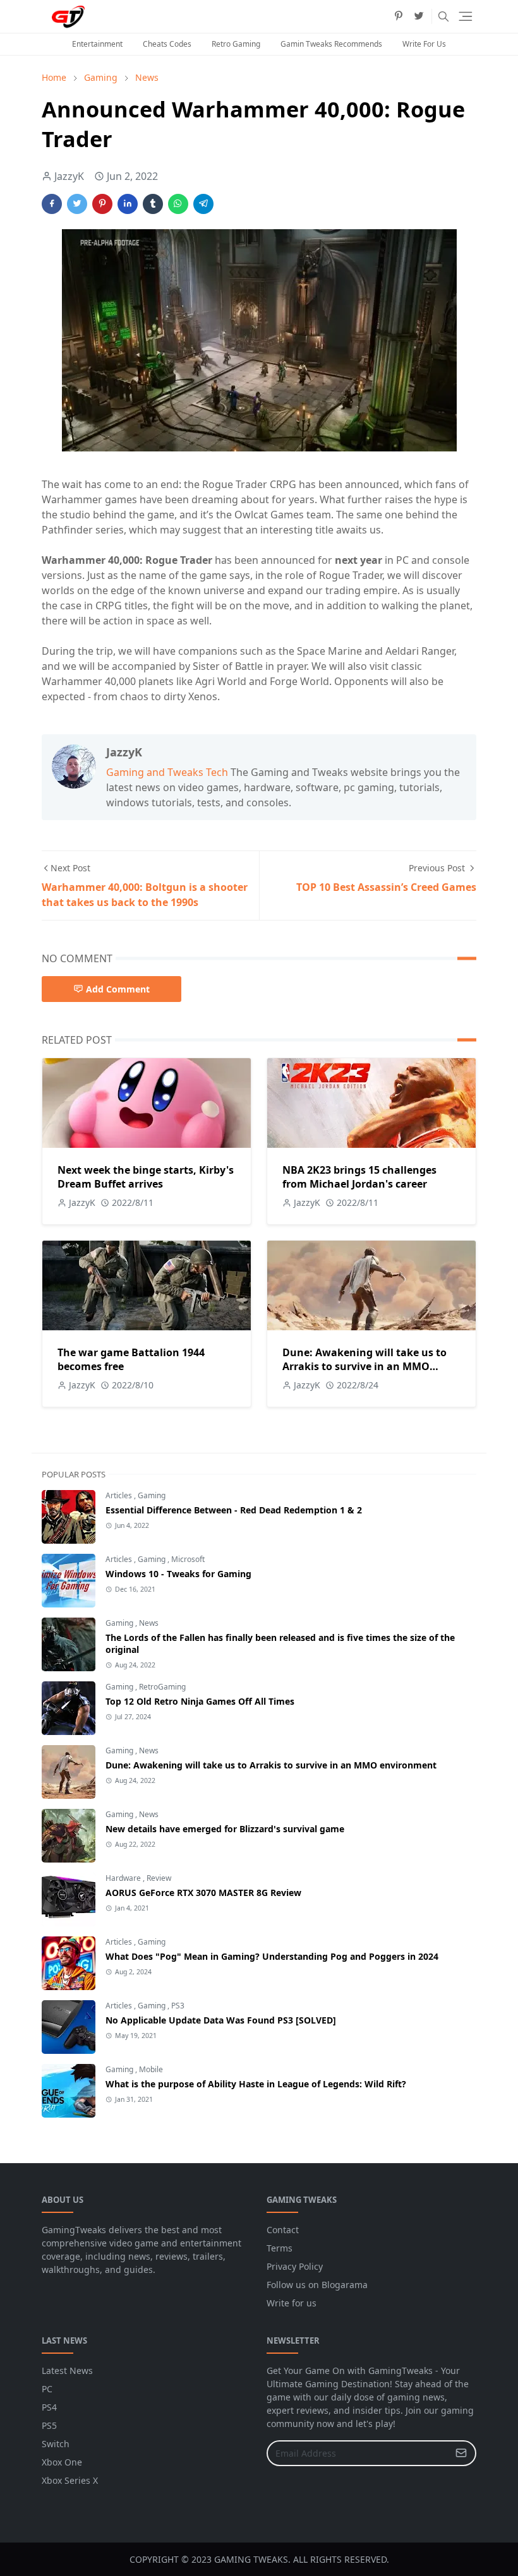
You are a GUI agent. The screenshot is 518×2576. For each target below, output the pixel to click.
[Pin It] (102, 204)
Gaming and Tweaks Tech (167, 772)
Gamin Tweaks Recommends (331, 44)
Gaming (152, 1495)
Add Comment (118, 989)
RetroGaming (162, 1687)
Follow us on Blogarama (317, 2285)
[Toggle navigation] (466, 16)
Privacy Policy (295, 2266)
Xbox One (62, 2462)
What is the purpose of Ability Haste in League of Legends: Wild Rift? (256, 2084)
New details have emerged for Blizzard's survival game (225, 1829)
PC (47, 2389)
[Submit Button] (461, 2453)
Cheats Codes (167, 44)
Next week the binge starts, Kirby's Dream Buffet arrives (146, 1177)
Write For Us (424, 44)
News (149, 1623)
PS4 (49, 2407)
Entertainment (97, 44)
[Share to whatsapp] (178, 204)
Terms (280, 2248)
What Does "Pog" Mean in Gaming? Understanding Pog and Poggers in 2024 (272, 1956)
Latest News (67, 2370)
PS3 (178, 2006)
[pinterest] (399, 16)
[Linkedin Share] (128, 204)
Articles (120, 1495)
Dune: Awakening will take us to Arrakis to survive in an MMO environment (364, 1366)
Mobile (151, 2069)
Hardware (124, 1878)
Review (159, 1878)
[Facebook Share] (52, 204)
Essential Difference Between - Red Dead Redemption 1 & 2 (234, 1510)
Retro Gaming (236, 44)
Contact (283, 2230)
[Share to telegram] (203, 204)
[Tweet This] (77, 204)
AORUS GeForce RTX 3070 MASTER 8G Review (203, 1893)
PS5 (49, 2425)
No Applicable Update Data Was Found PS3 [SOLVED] (221, 2020)
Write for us (292, 2303)
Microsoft (188, 1559)
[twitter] (419, 16)
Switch (56, 2444)
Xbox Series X (70, 2480)
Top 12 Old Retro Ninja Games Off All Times (200, 1701)
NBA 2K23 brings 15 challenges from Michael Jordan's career (359, 1177)
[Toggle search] (443, 16)
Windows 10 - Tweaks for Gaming (178, 1574)
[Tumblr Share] (153, 204)
